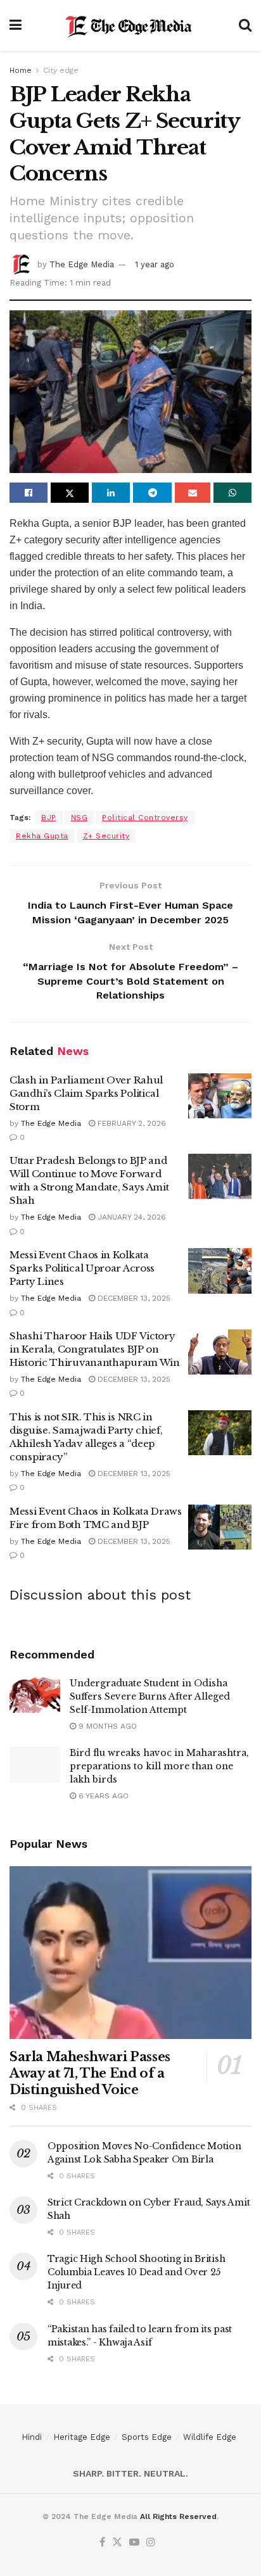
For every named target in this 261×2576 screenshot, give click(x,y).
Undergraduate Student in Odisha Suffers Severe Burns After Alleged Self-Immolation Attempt (150, 1696)
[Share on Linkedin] (111, 493)
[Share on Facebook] (29, 493)
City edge (61, 70)
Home (21, 70)
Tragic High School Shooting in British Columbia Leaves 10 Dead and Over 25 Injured (136, 2272)
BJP (49, 818)
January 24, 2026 (130, 1217)
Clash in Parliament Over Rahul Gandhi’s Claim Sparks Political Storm (86, 1093)
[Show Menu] (16, 25)
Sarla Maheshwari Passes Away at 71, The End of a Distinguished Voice (90, 2073)
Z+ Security (106, 836)
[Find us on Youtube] (134, 2543)
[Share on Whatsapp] (232, 493)
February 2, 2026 (130, 1123)
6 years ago (102, 1796)
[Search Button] (245, 25)
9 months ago (106, 1726)
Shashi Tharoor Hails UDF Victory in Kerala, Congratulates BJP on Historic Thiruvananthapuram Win (95, 1349)
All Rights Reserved (178, 2516)
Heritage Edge (82, 2437)
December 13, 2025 (133, 1298)
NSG (80, 818)
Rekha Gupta (42, 836)
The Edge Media (82, 264)
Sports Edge (147, 2437)
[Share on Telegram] (152, 493)
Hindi (32, 2437)
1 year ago (155, 264)
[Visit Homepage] (130, 25)
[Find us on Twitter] (117, 2543)
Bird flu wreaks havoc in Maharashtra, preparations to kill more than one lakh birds (159, 1766)
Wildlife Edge (210, 2437)
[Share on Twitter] (70, 493)
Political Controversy (145, 818)
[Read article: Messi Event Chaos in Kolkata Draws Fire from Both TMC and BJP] (220, 1527)
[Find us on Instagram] (151, 2543)
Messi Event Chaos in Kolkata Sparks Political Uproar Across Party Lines (82, 1268)
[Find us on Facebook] (102, 2543)
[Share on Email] (193, 493)
